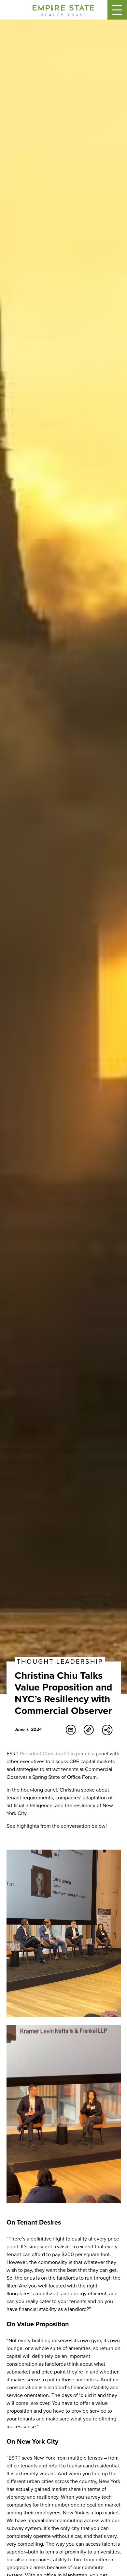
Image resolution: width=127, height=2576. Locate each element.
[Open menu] (117, 10)
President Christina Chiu (47, 1754)
